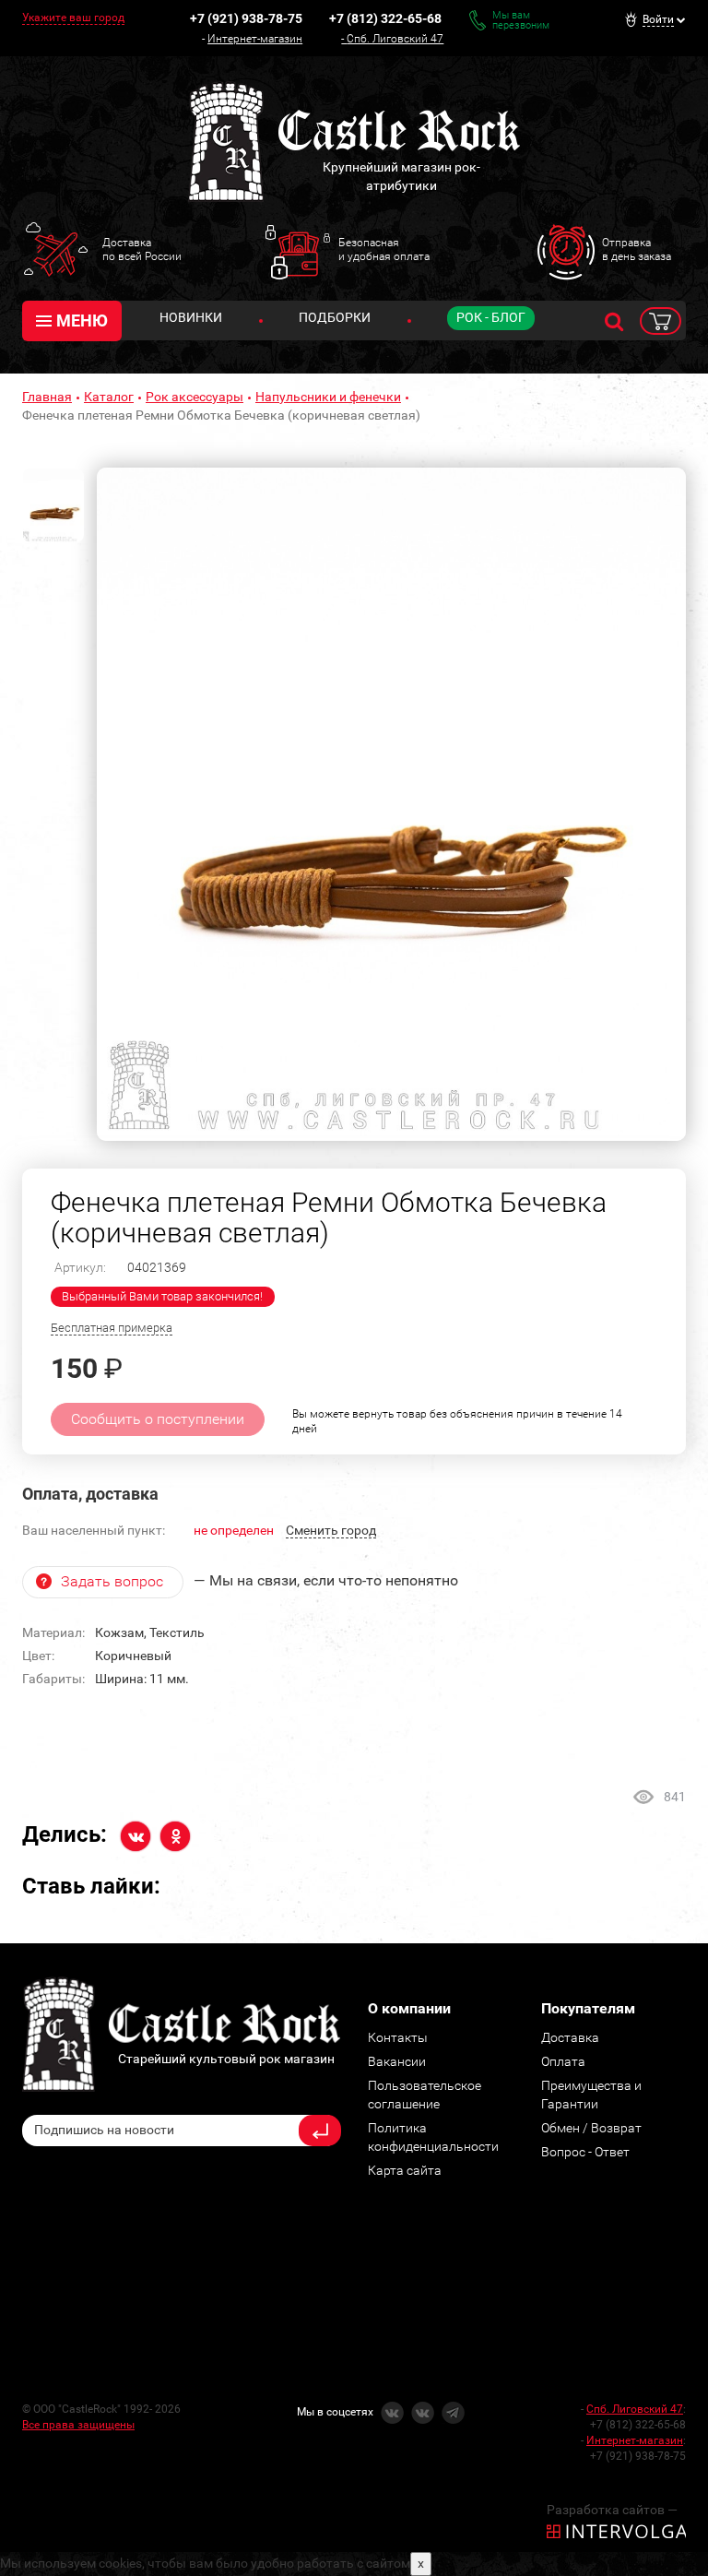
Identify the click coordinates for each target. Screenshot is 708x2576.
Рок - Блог (491, 317)
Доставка (570, 2037)
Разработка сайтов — (612, 2510)
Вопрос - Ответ (585, 2152)
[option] (391, 804)
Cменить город (331, 1530)
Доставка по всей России (142, 249)
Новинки (191, 317)
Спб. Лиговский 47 (395, 39)
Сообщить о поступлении (158, 1419)
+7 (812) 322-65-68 (385, 18)
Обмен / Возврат (591, 2128)
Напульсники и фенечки (328, 397)
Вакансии (397, 2061)
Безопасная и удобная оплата (384, 249)
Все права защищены (78, 2425)
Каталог (109, 397)
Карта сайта (405, 2170)
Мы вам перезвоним (521, 20)
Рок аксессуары (195, 397)
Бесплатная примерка (112, 1328)
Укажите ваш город (73, 18)
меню (82, 321)
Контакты (398, 2037)
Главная (47, 397)
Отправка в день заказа (637, 249)
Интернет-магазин (255, 39)
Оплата (563, 2061)
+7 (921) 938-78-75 (246, 18)
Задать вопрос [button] (112, 1581)
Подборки (335, 317)
